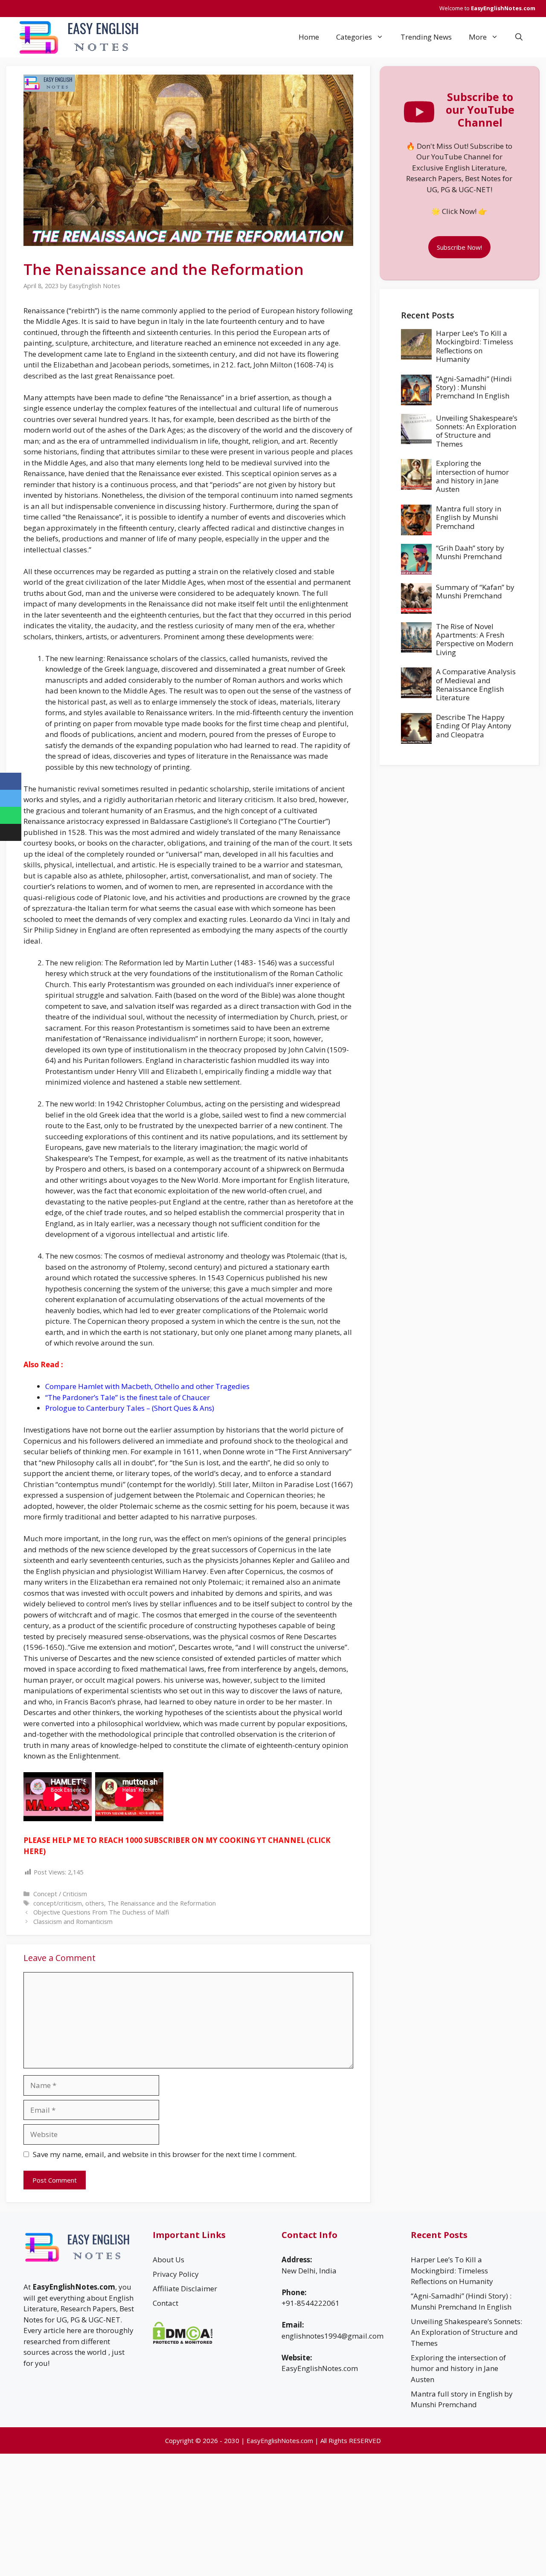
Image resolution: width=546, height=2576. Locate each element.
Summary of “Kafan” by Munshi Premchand (475, 591)
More (478, 37)
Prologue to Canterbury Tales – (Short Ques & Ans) (130, 1408)
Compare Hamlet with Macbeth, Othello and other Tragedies (147, 1386)
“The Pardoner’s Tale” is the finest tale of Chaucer (128, 1397)
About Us (168, 2260)
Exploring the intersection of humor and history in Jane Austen (472, 476)
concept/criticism (58, 1903)
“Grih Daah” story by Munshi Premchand (470, 552)
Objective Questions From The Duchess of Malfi (101, 1912)
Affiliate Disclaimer (185, 2289)
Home (309, 37)
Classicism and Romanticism (73, 1922)
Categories (354, 37)
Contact (166, 2303)
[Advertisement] (460, 826)
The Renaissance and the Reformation (162, 1903)
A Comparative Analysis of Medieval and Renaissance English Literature (476, 684)
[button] (519, 37)
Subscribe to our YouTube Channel (480, 110)
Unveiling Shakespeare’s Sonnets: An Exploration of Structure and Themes (477, 431)
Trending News (426, 37)
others (95, 1903)
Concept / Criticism (60, 1894)
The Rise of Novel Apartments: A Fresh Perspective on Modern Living (475, 639)
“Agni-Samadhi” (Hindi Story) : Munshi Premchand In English (474, 387)
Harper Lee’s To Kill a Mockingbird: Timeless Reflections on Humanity (475, 346)
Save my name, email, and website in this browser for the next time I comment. (165, 2154)
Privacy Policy (176, 2274)
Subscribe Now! (459, 247)
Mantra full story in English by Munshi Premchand (469, 517)
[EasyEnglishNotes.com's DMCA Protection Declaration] (183, 2341)
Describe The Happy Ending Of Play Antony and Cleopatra (474, 726)
